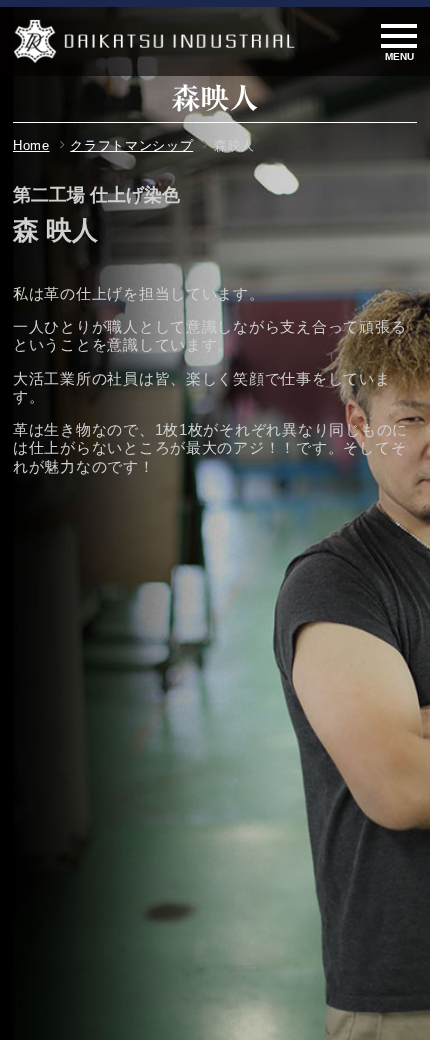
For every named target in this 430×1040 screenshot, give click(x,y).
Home (31, 145)
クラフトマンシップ (131, 145)
